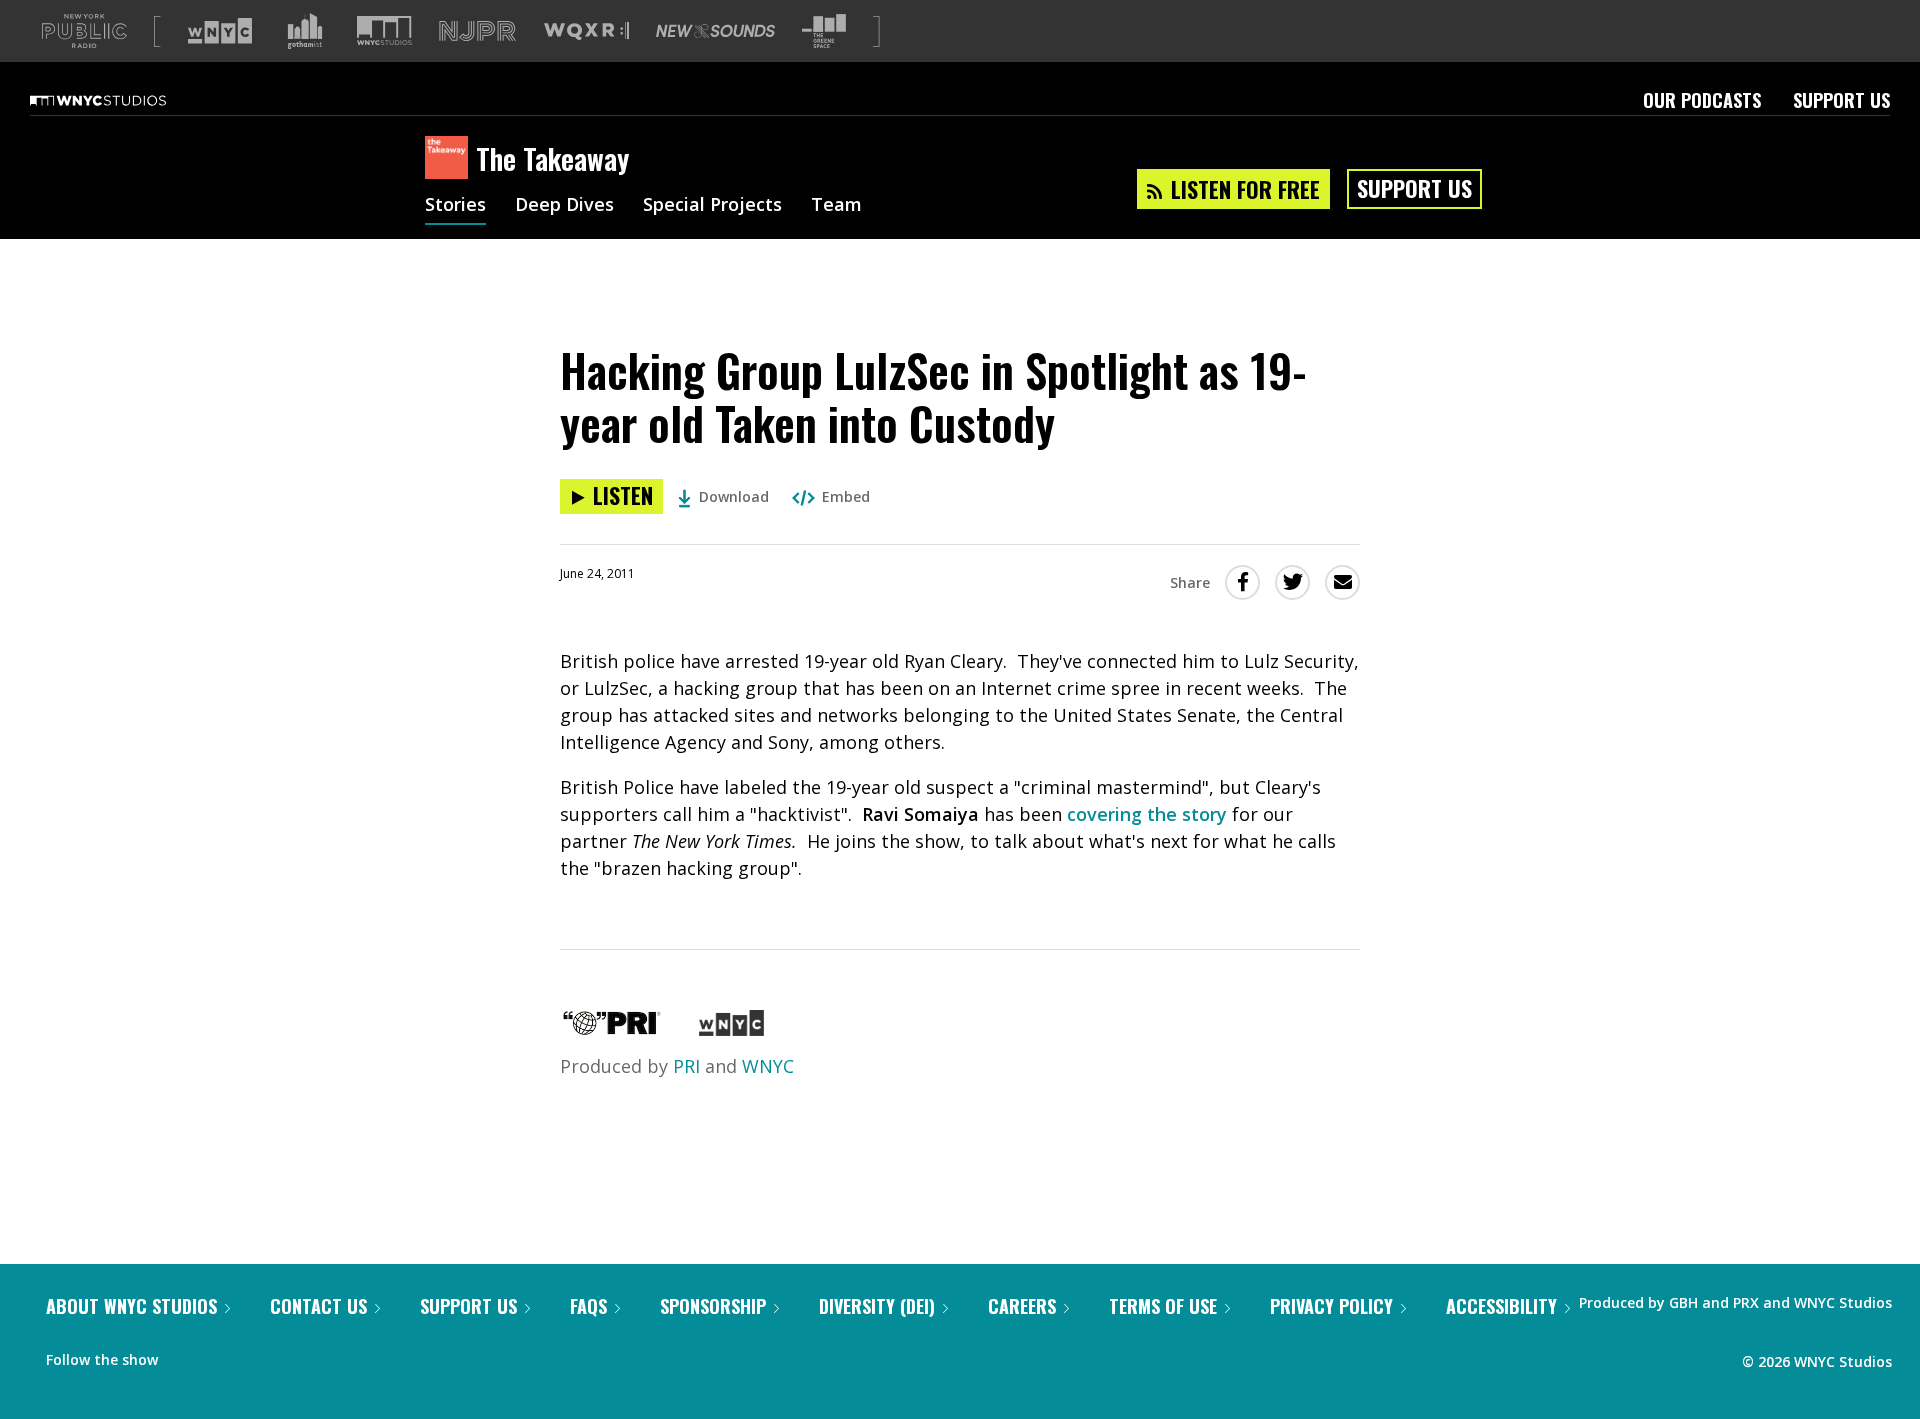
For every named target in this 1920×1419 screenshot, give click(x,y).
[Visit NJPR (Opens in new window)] (477, 31)
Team (836, 206)
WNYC (768, 1066)
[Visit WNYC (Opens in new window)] (220, 31)
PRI (686, 1066)
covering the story (1147, 814)
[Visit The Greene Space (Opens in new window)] (824, 31)
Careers (1022, 1306)
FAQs (588, 1306)
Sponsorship (713, 1306)
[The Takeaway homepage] (450, 159)
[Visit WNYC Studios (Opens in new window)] (384, 30)
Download (734, 496)
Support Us (1841, 100)
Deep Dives (564, 206)
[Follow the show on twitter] (226, 1355)
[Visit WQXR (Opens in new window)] (586, 31)
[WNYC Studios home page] (123, 100)
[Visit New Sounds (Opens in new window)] (715, 31)
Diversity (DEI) (877, 1306)
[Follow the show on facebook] (187, 1355)
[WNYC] (731, 1029)
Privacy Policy (1331, 1306)
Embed (846, 496)
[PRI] (612, 1029)
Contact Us (318, 1306)
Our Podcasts (1702, 100)
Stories (455, 206)
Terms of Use (1163, 1306)
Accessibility (1501, 1306)
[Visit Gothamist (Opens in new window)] (305, 31)
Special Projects (712, 206)
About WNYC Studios (131, 1306)
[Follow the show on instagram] (264, 1355)
